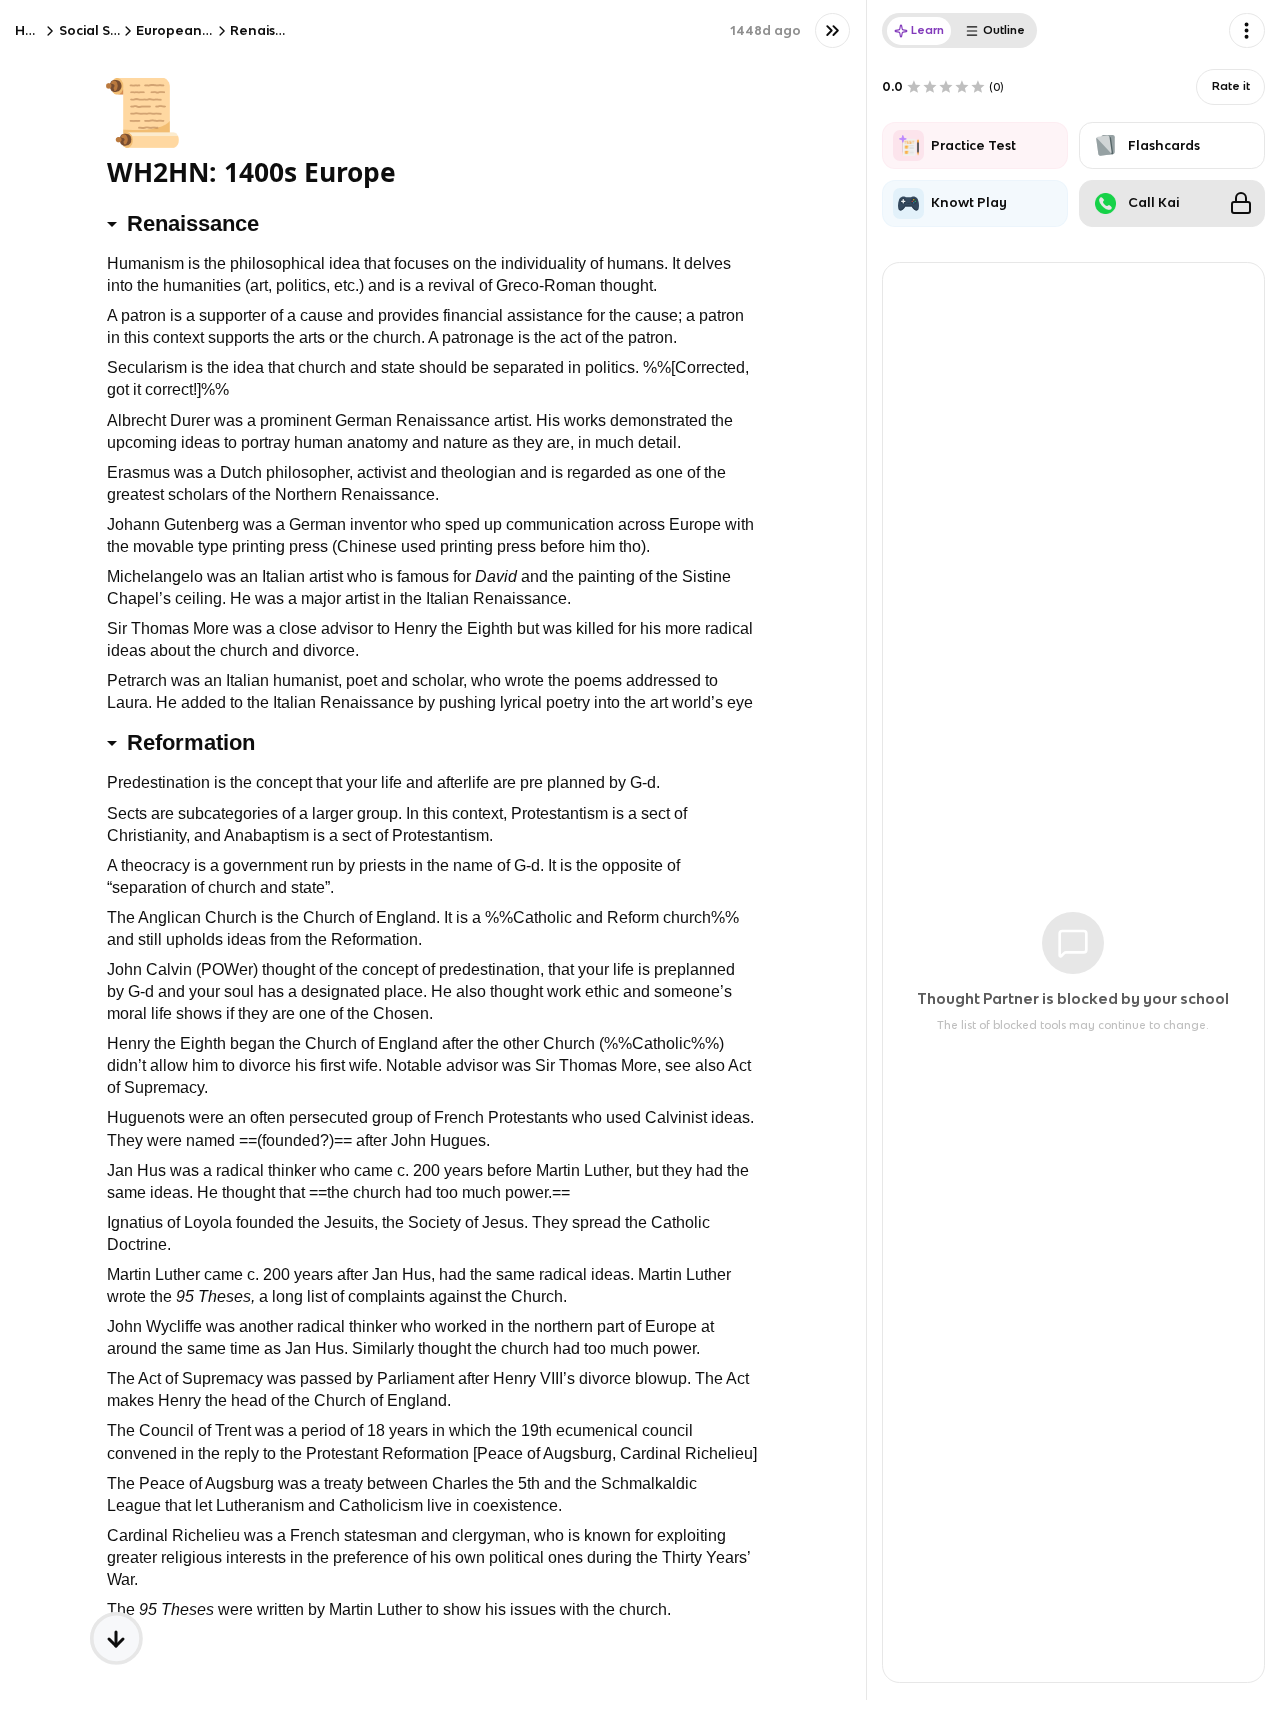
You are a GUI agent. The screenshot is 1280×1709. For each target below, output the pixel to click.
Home (35, 30)
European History (193, 30)
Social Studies (104, 30)
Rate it (1231, 86)
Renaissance (272, 30)
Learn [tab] (927, 30)
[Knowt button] (832, 30)
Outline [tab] (1004, 30)
